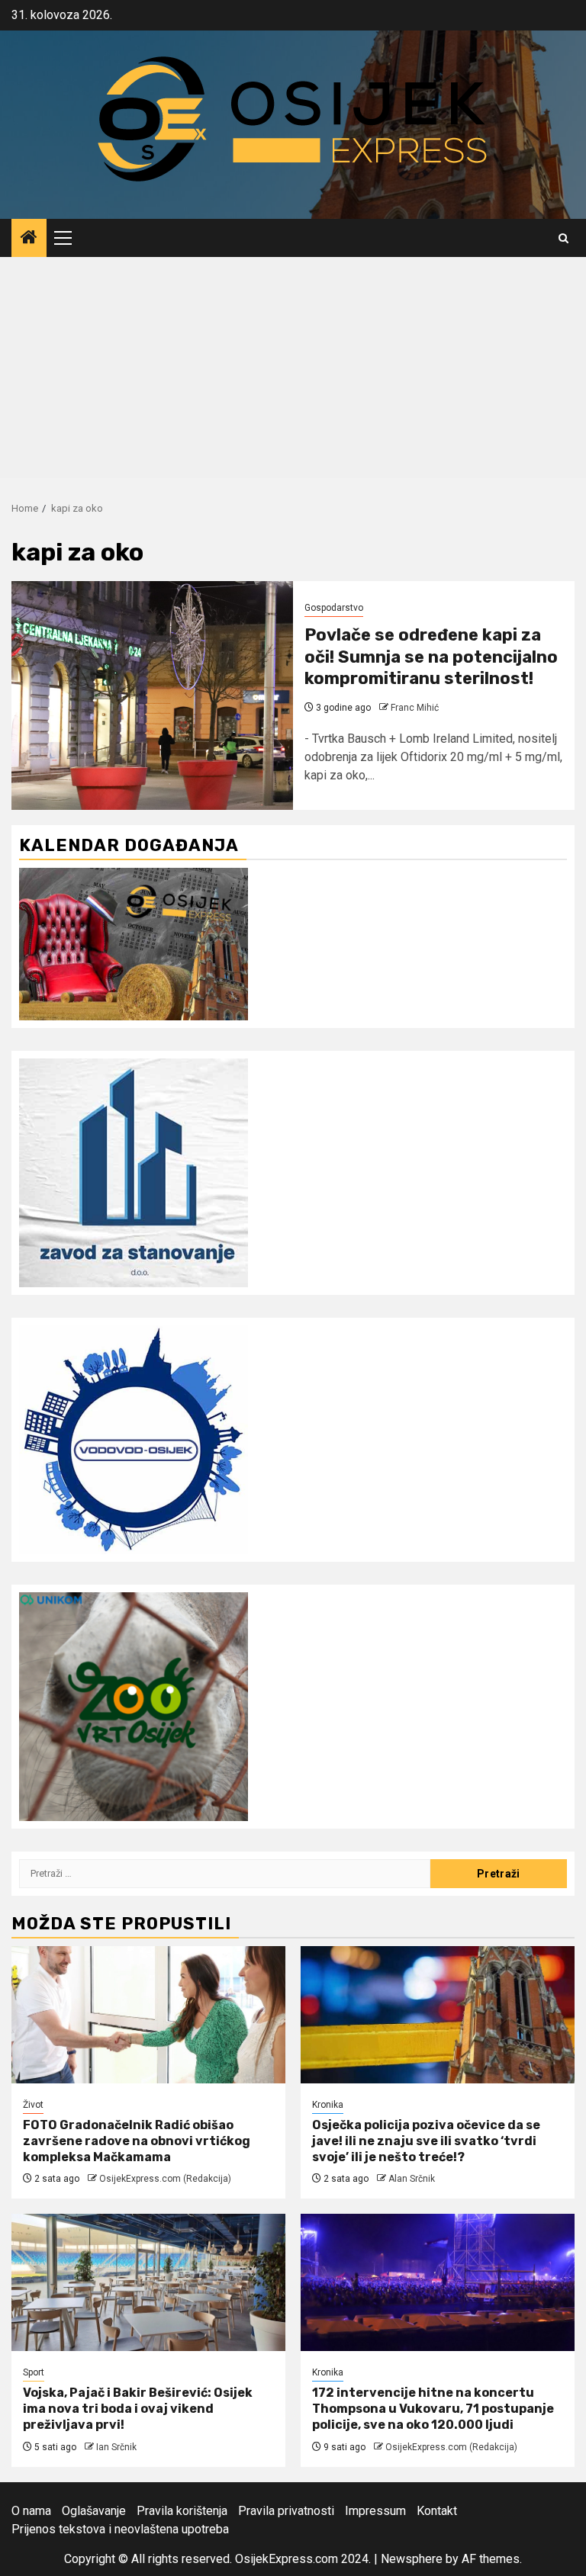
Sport (34, 2372)
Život (33, 2105)
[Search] (563, 238)
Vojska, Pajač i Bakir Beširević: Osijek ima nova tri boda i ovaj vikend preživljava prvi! (138, 2409)
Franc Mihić (415, 708)
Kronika (328, 2105)
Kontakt (437, 2511)
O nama (31, 2511)
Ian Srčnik (116, 2447)
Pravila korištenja (182, 2511)
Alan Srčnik (412, 2179)
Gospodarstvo (334, 608)
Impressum (375, 2511)
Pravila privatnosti (286, 2511)
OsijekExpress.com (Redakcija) (165, 2179)
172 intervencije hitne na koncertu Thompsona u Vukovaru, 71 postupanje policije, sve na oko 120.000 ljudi (433, 2409)
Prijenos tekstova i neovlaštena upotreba (120, 2529)
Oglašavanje (94, 2511)
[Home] (29, 239)
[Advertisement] (293, 371)
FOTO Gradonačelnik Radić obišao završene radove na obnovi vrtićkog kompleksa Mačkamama (137, 2141)
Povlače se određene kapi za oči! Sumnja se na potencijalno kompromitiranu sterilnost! (431, 657)
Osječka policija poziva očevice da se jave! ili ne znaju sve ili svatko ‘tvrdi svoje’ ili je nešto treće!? (426, 2141)
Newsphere (412, 2559)
